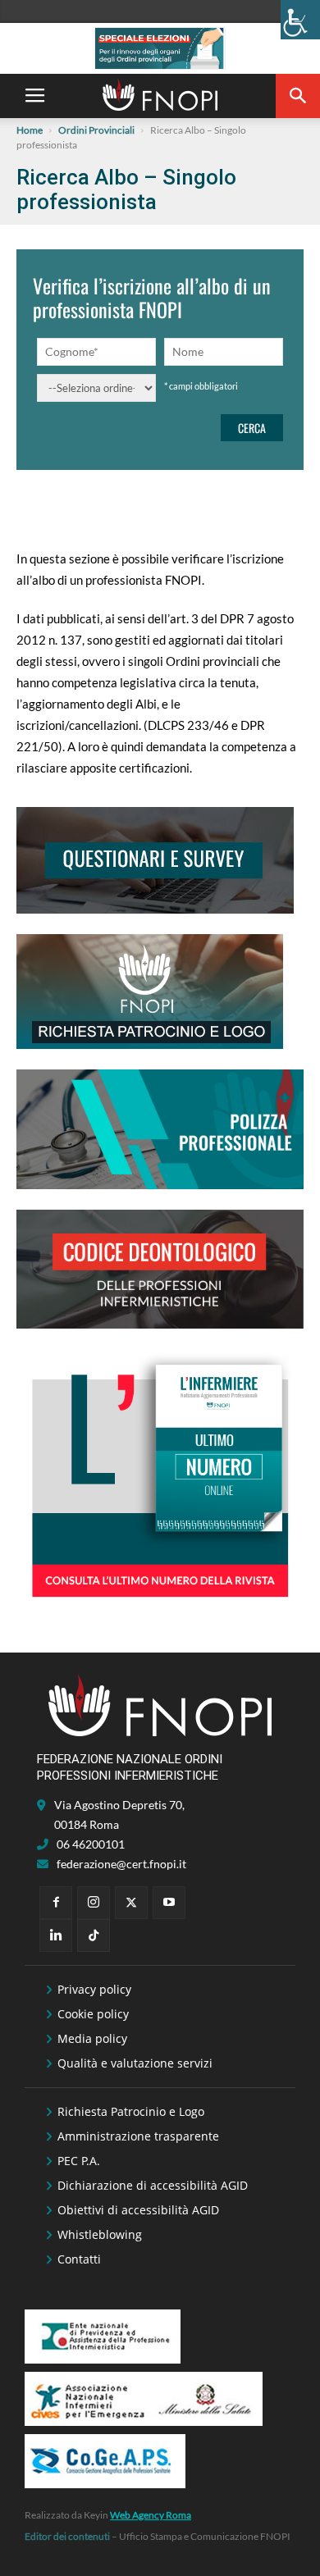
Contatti (79, 2259)
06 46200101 (91, 1844)
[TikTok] (94, 1935)
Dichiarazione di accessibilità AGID (153, 2185)
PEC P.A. (79, 2161)
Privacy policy (94, 1989)
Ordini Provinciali (96, 130)
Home (30, 130)
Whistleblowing (100, 2234)
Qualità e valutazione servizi (135, 2063)
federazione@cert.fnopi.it (121, 1864)
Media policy (92, 2038)
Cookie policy (93, 2014)
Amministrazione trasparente (138, 2136)
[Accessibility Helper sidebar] (300, 20)
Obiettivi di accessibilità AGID (138, 2210)
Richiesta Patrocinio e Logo (131, 2111)
